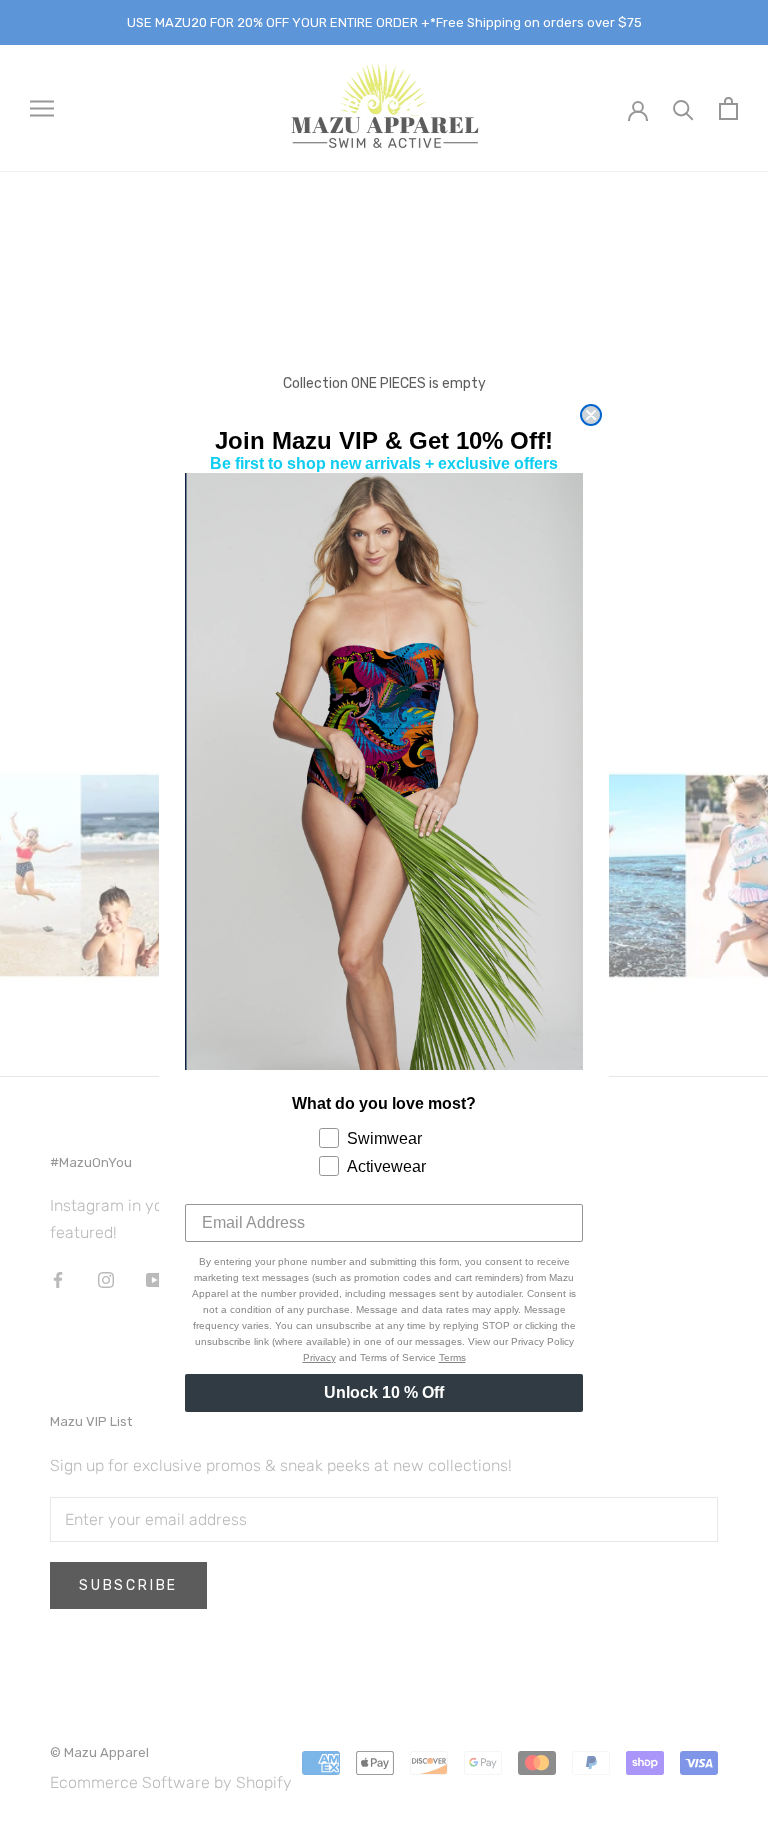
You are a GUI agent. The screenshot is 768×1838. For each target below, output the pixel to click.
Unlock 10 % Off (384, 1392)
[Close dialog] (591, 415)
